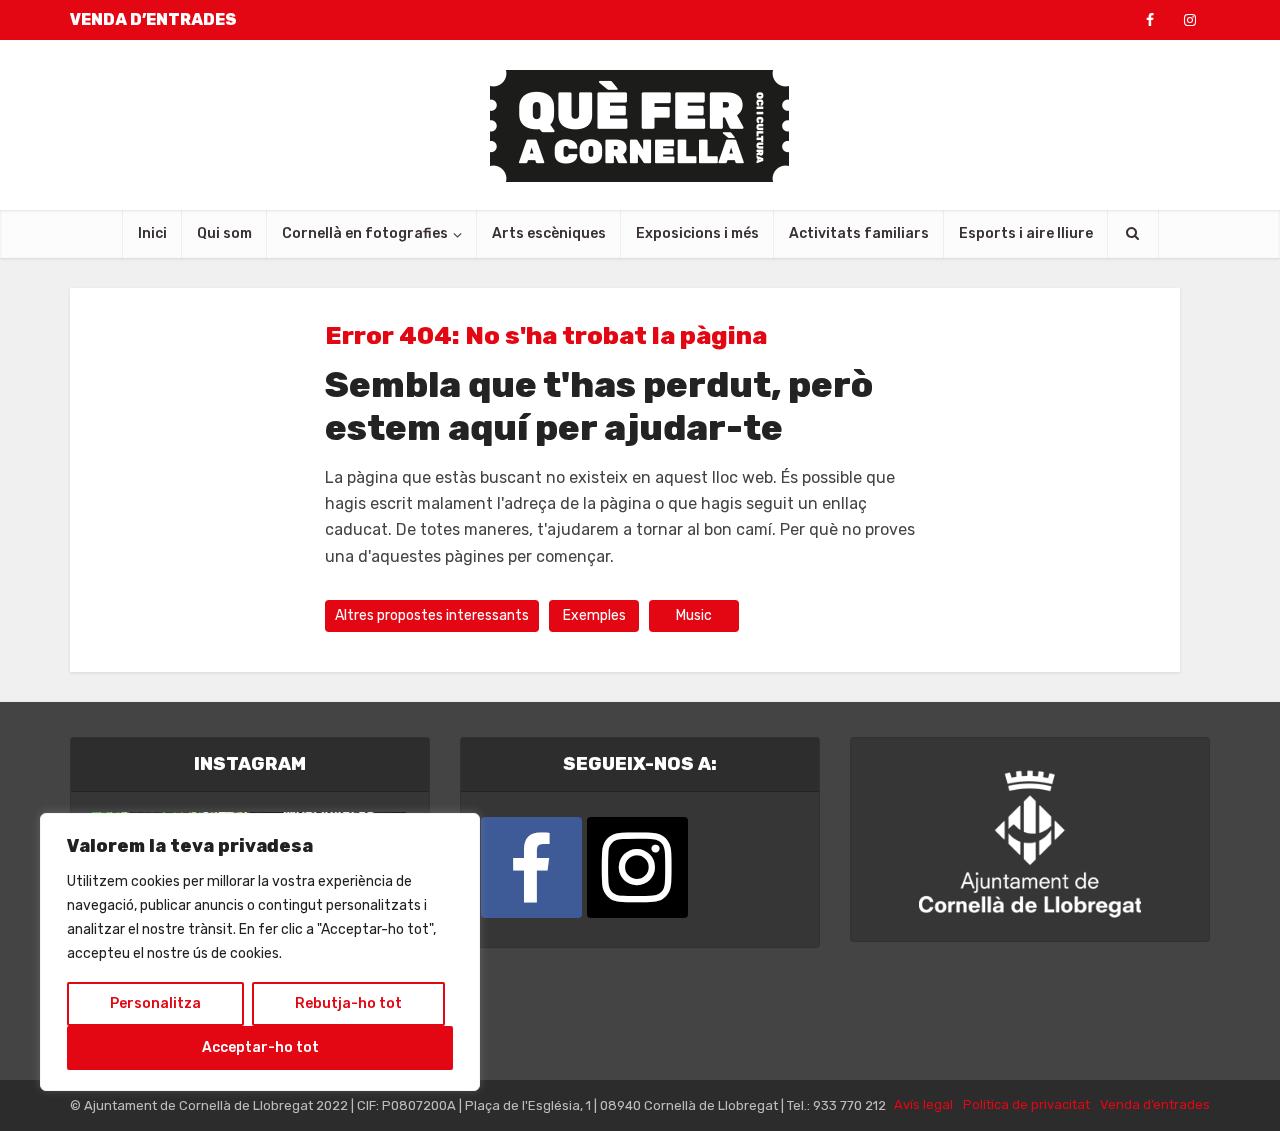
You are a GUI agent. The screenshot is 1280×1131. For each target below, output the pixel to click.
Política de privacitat (1026, 1104)
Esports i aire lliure (1026, 233)
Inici (152, 233)
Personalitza (155, 1003)
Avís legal (923, 1104)
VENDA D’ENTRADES (153, 19)
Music (694, 615)
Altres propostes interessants (432, 615)
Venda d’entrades (1155, 1104)
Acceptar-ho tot (260, 1047)
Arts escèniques (549, 233)
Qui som (224, 233)
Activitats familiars (859, 233)
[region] (260, 952)
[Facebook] (531, 867)
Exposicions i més (697, 233)
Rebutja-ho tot (348, 1003)
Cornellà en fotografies (365, 233)
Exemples (594, 615)
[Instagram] (637, 867)
